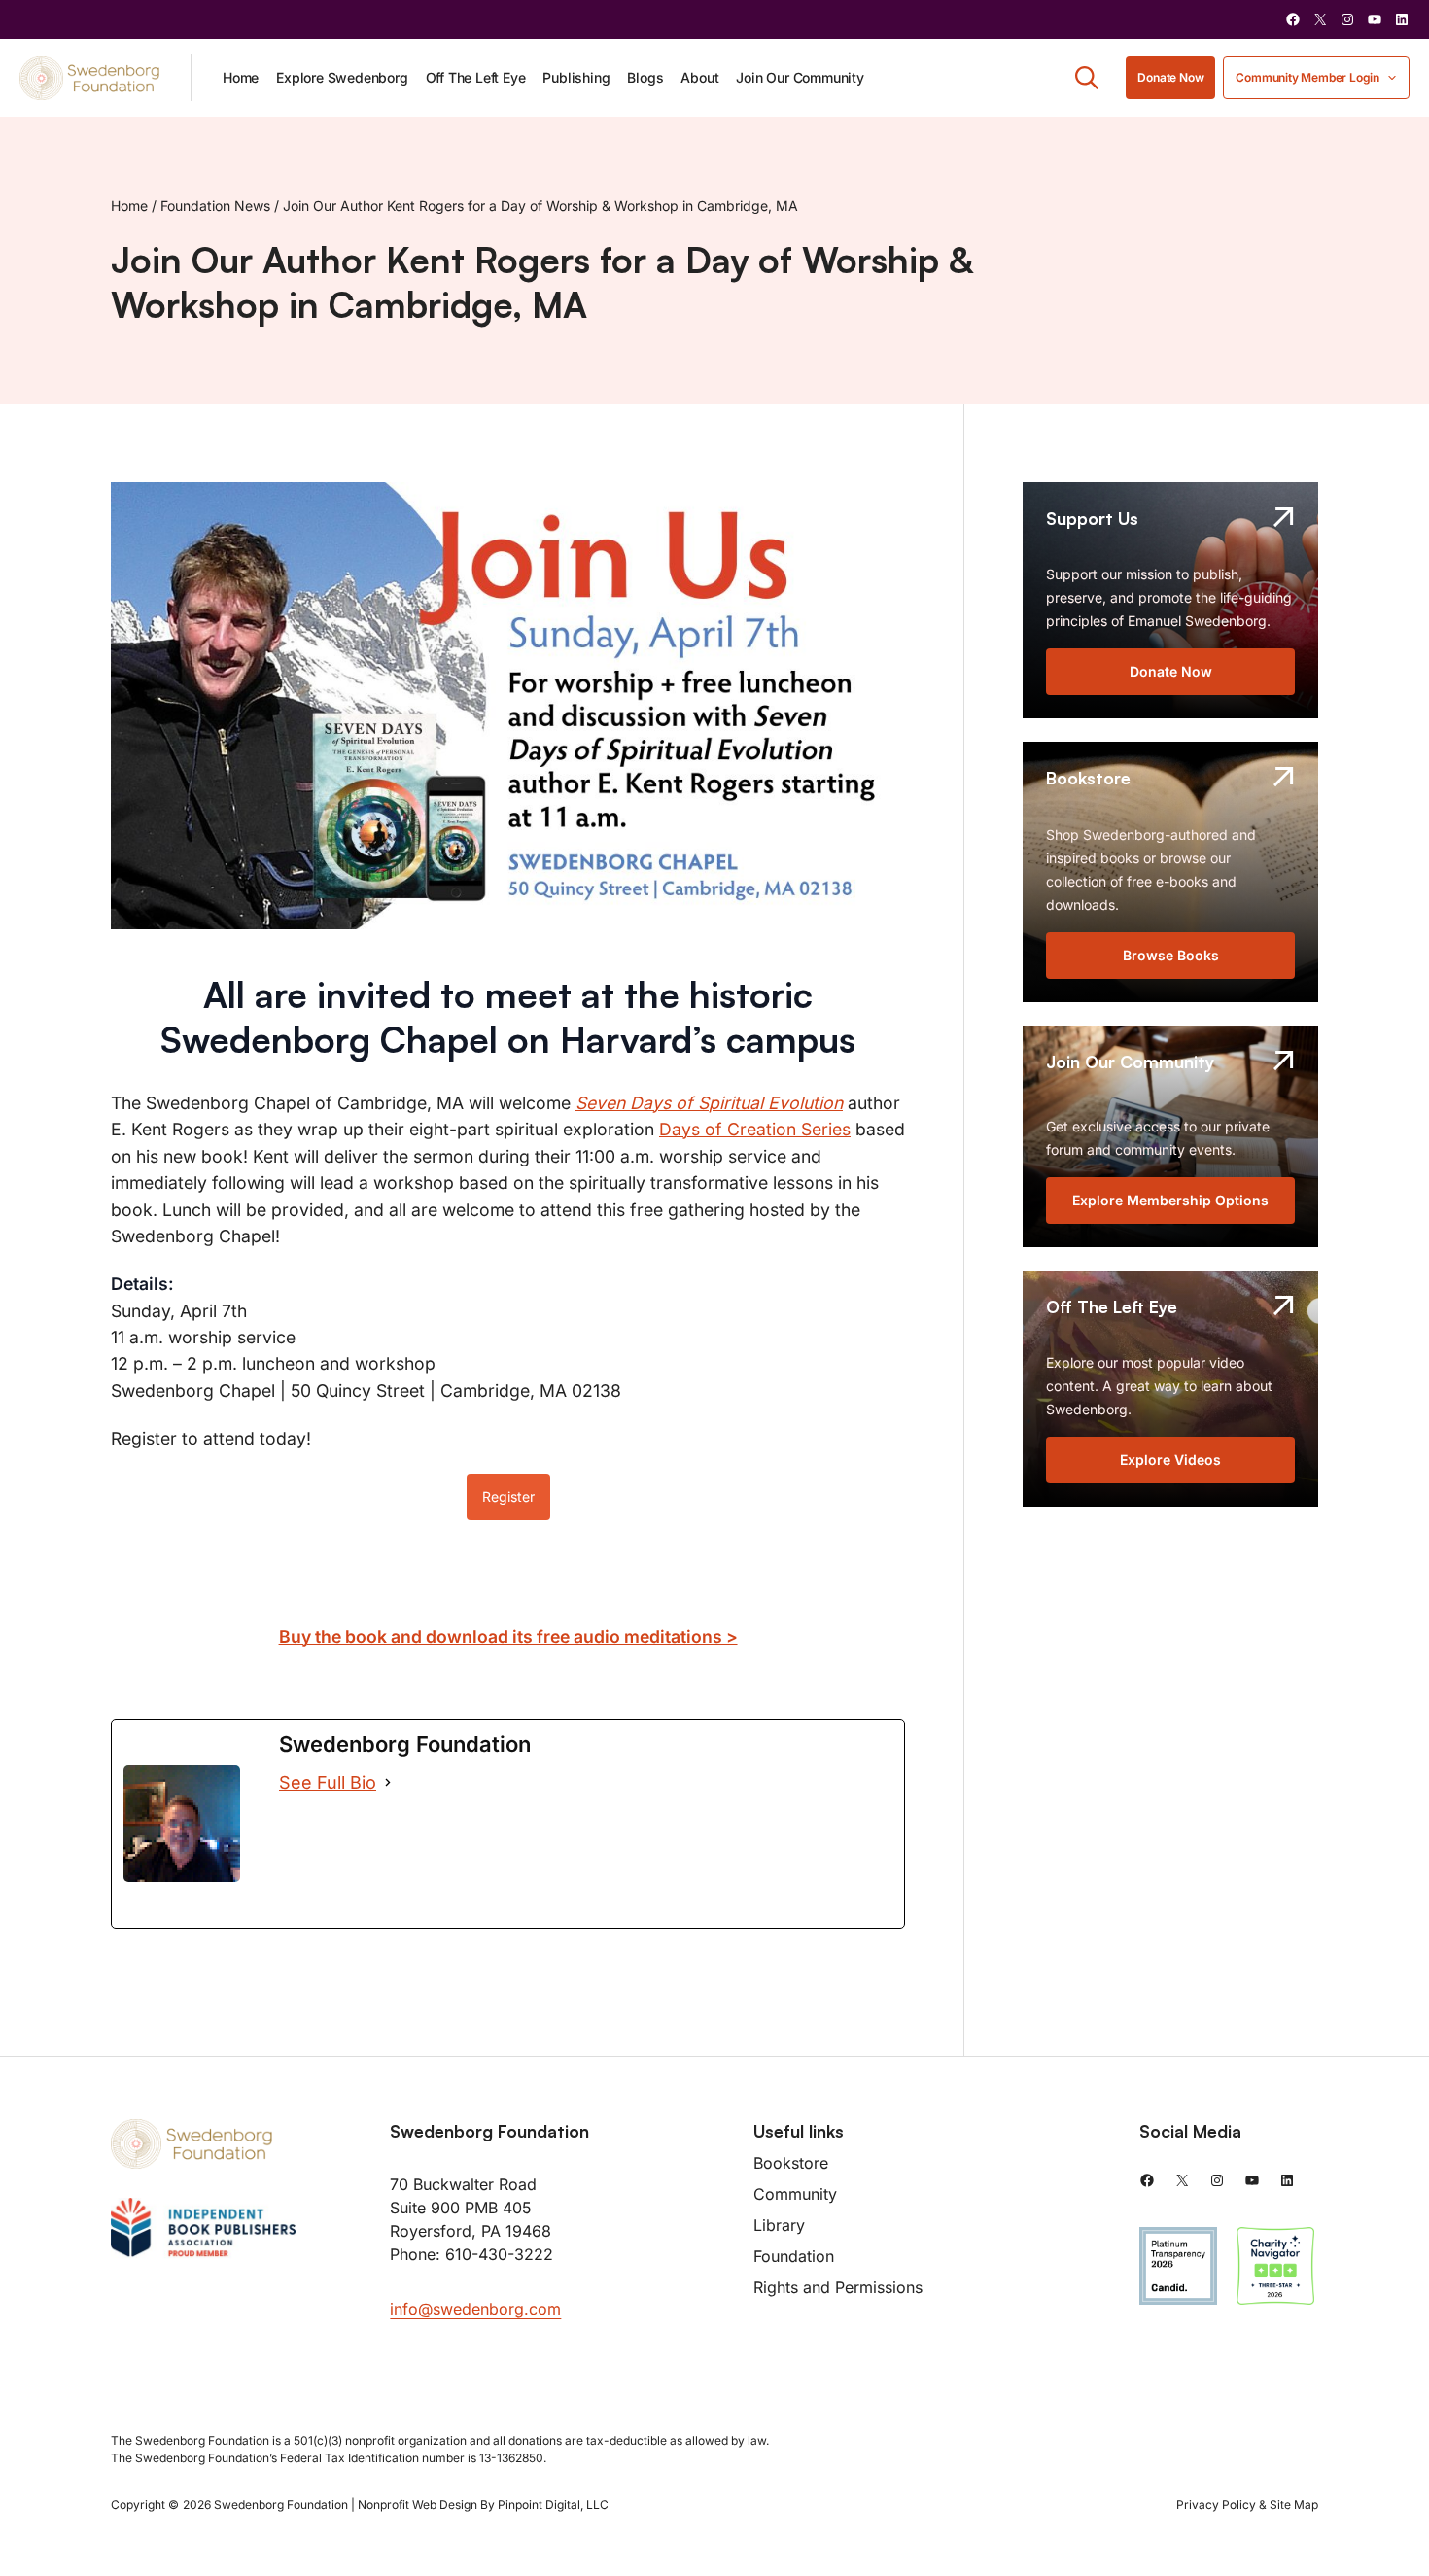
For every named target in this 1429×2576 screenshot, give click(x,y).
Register (508, 1497)
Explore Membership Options (1170, 1200)
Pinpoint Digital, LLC (553, 2505)
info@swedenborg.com (475, 2309)
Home (129, 206)
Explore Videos (1170, 1460)
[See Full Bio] (388, 1782)
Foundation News (215, 206)
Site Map (1294, 2505)
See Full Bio (328, 1782)
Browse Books (1171, 955)
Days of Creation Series (755, 1129)
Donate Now (1170, 77)
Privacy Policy (1216, 2505)
